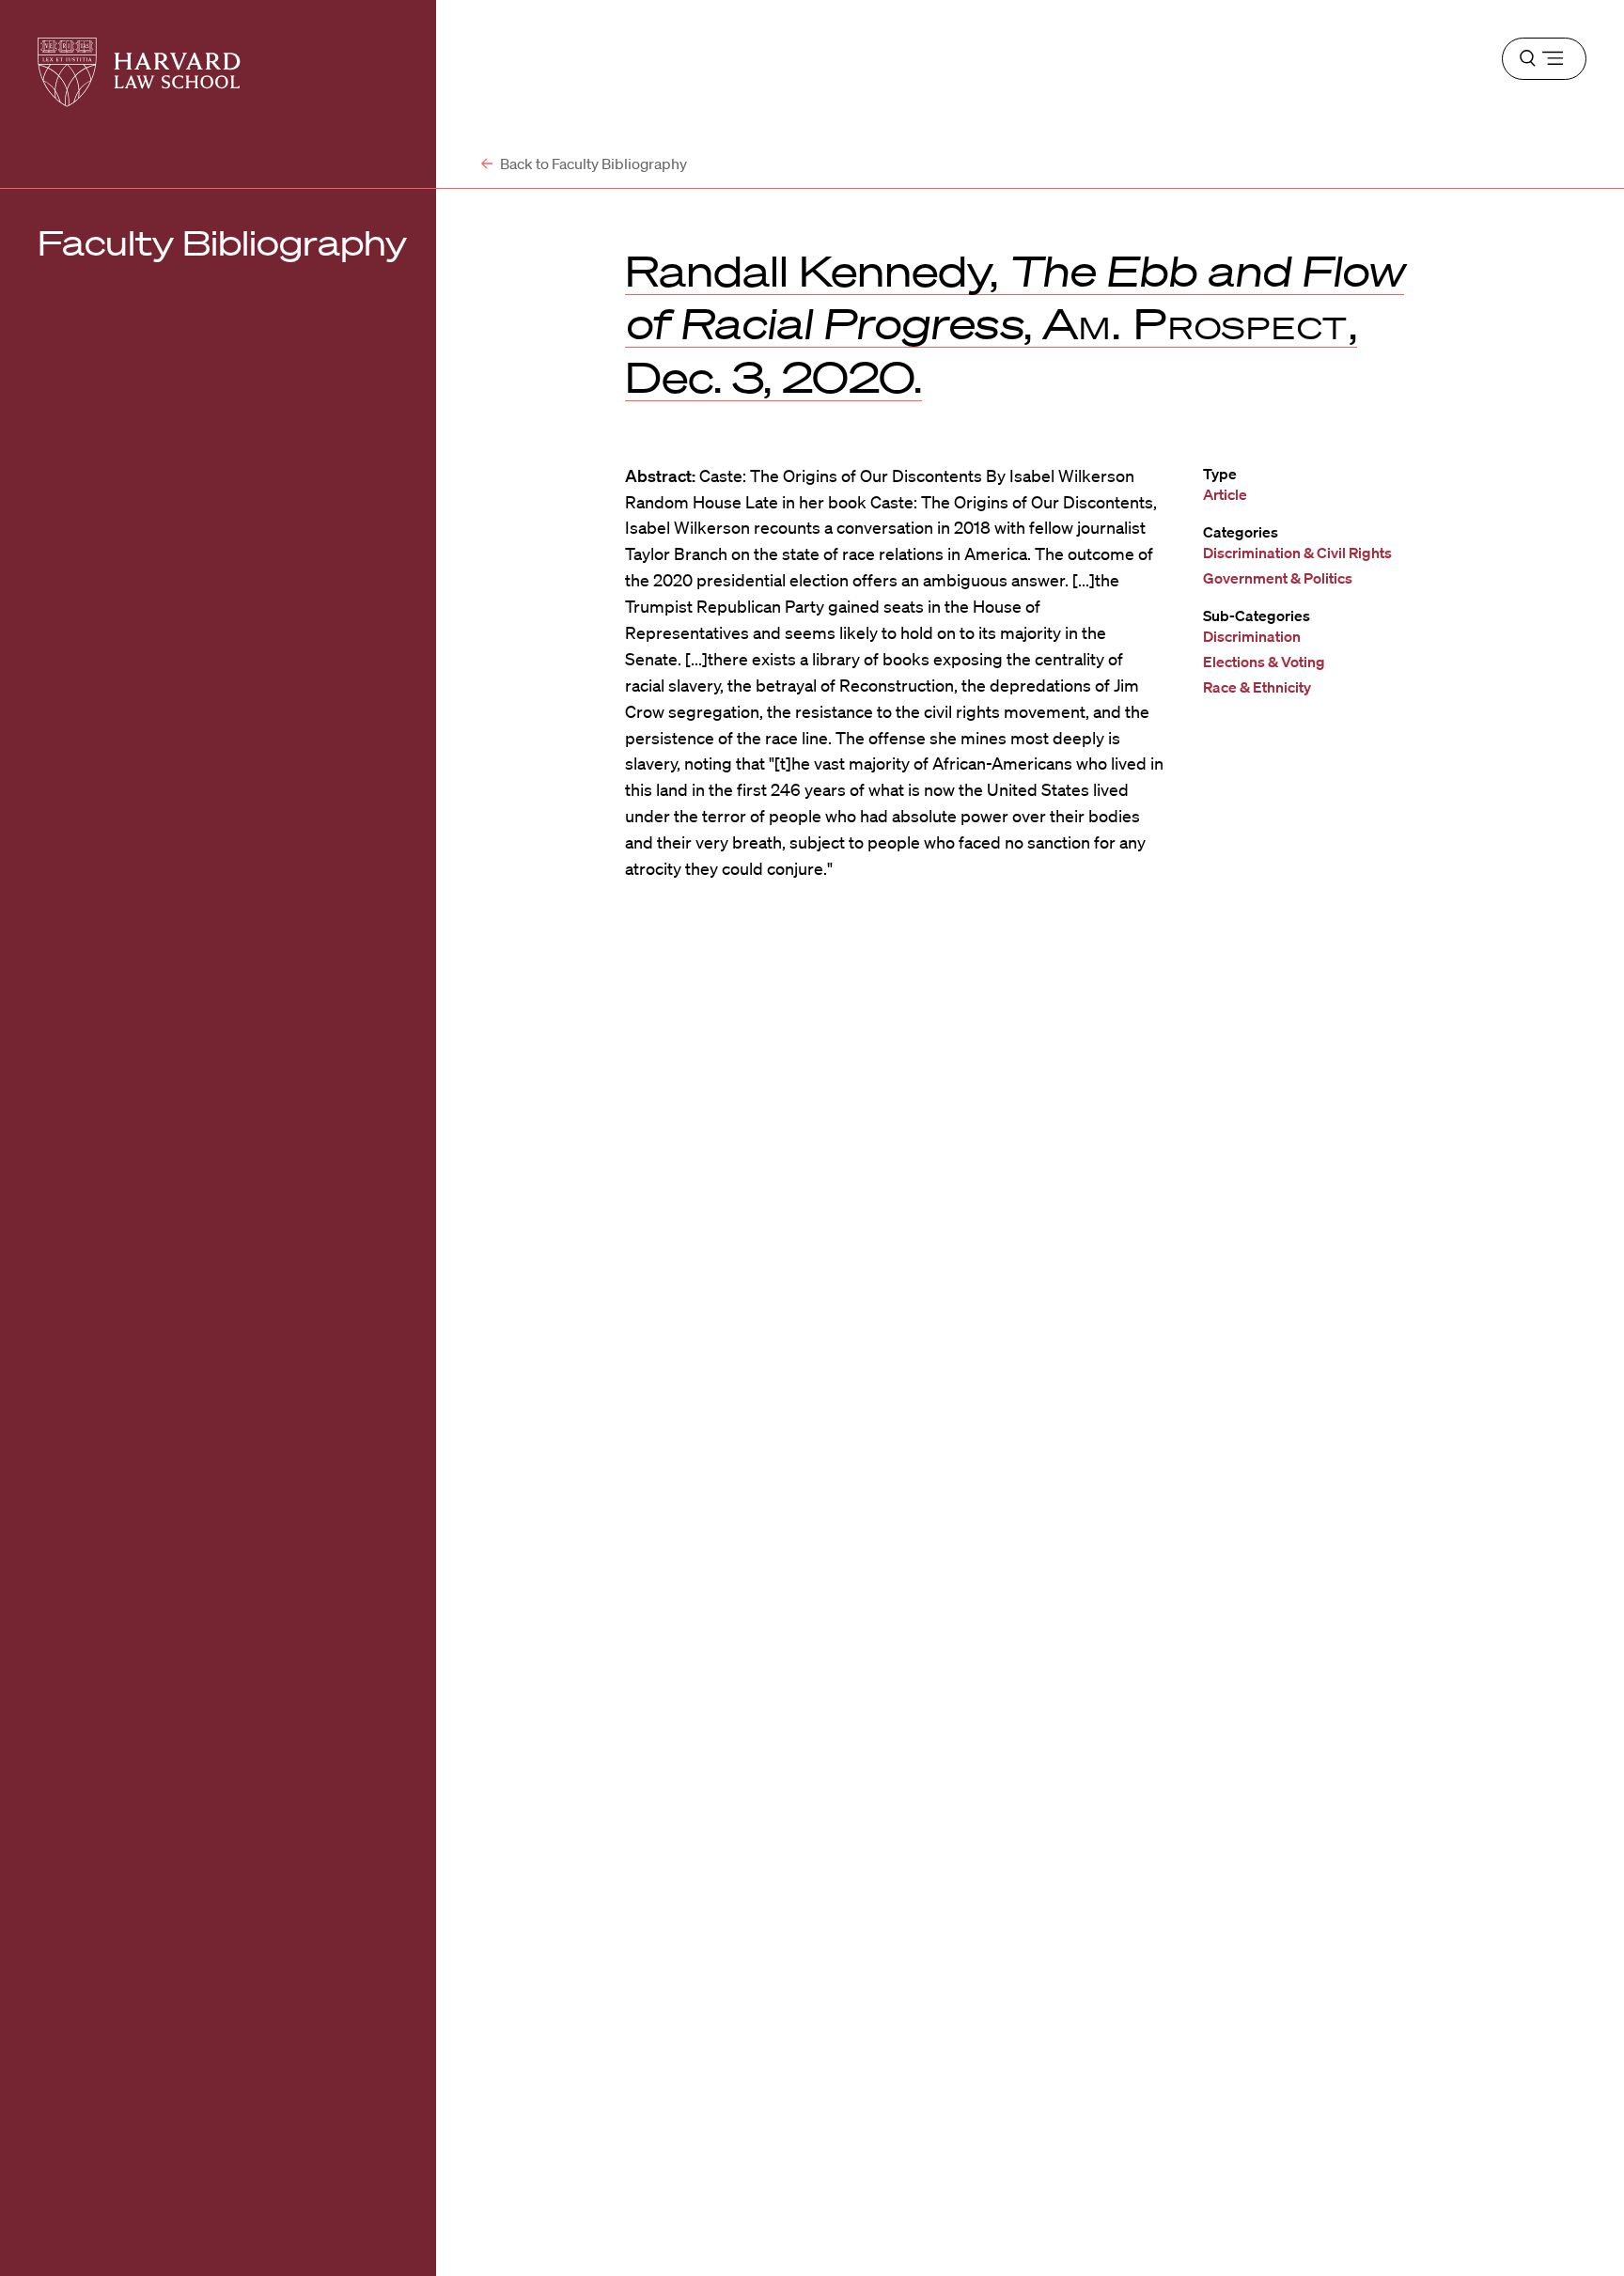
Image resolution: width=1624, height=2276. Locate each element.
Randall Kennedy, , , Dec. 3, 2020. (1015, 323)
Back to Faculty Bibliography (592, 164)
